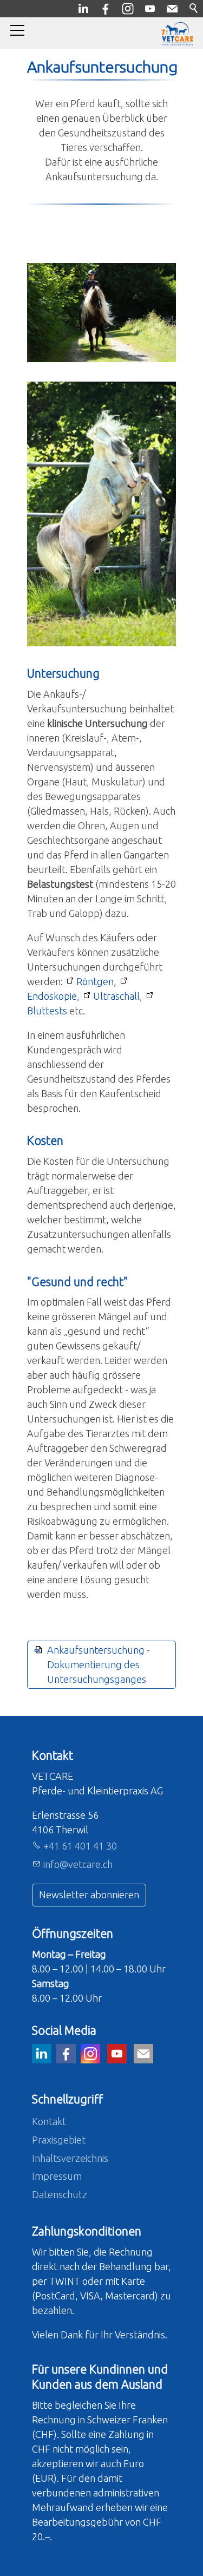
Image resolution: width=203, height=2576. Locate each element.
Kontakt (49, 2121)
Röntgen (95, 981)
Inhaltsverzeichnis (70, 2158)
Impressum (57, 2176)
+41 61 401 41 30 (80, 1846)
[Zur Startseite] (177, 34)
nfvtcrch (79, 1864)
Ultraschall (116, 996)
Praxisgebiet (59, 2140)
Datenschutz (60, 2194)
